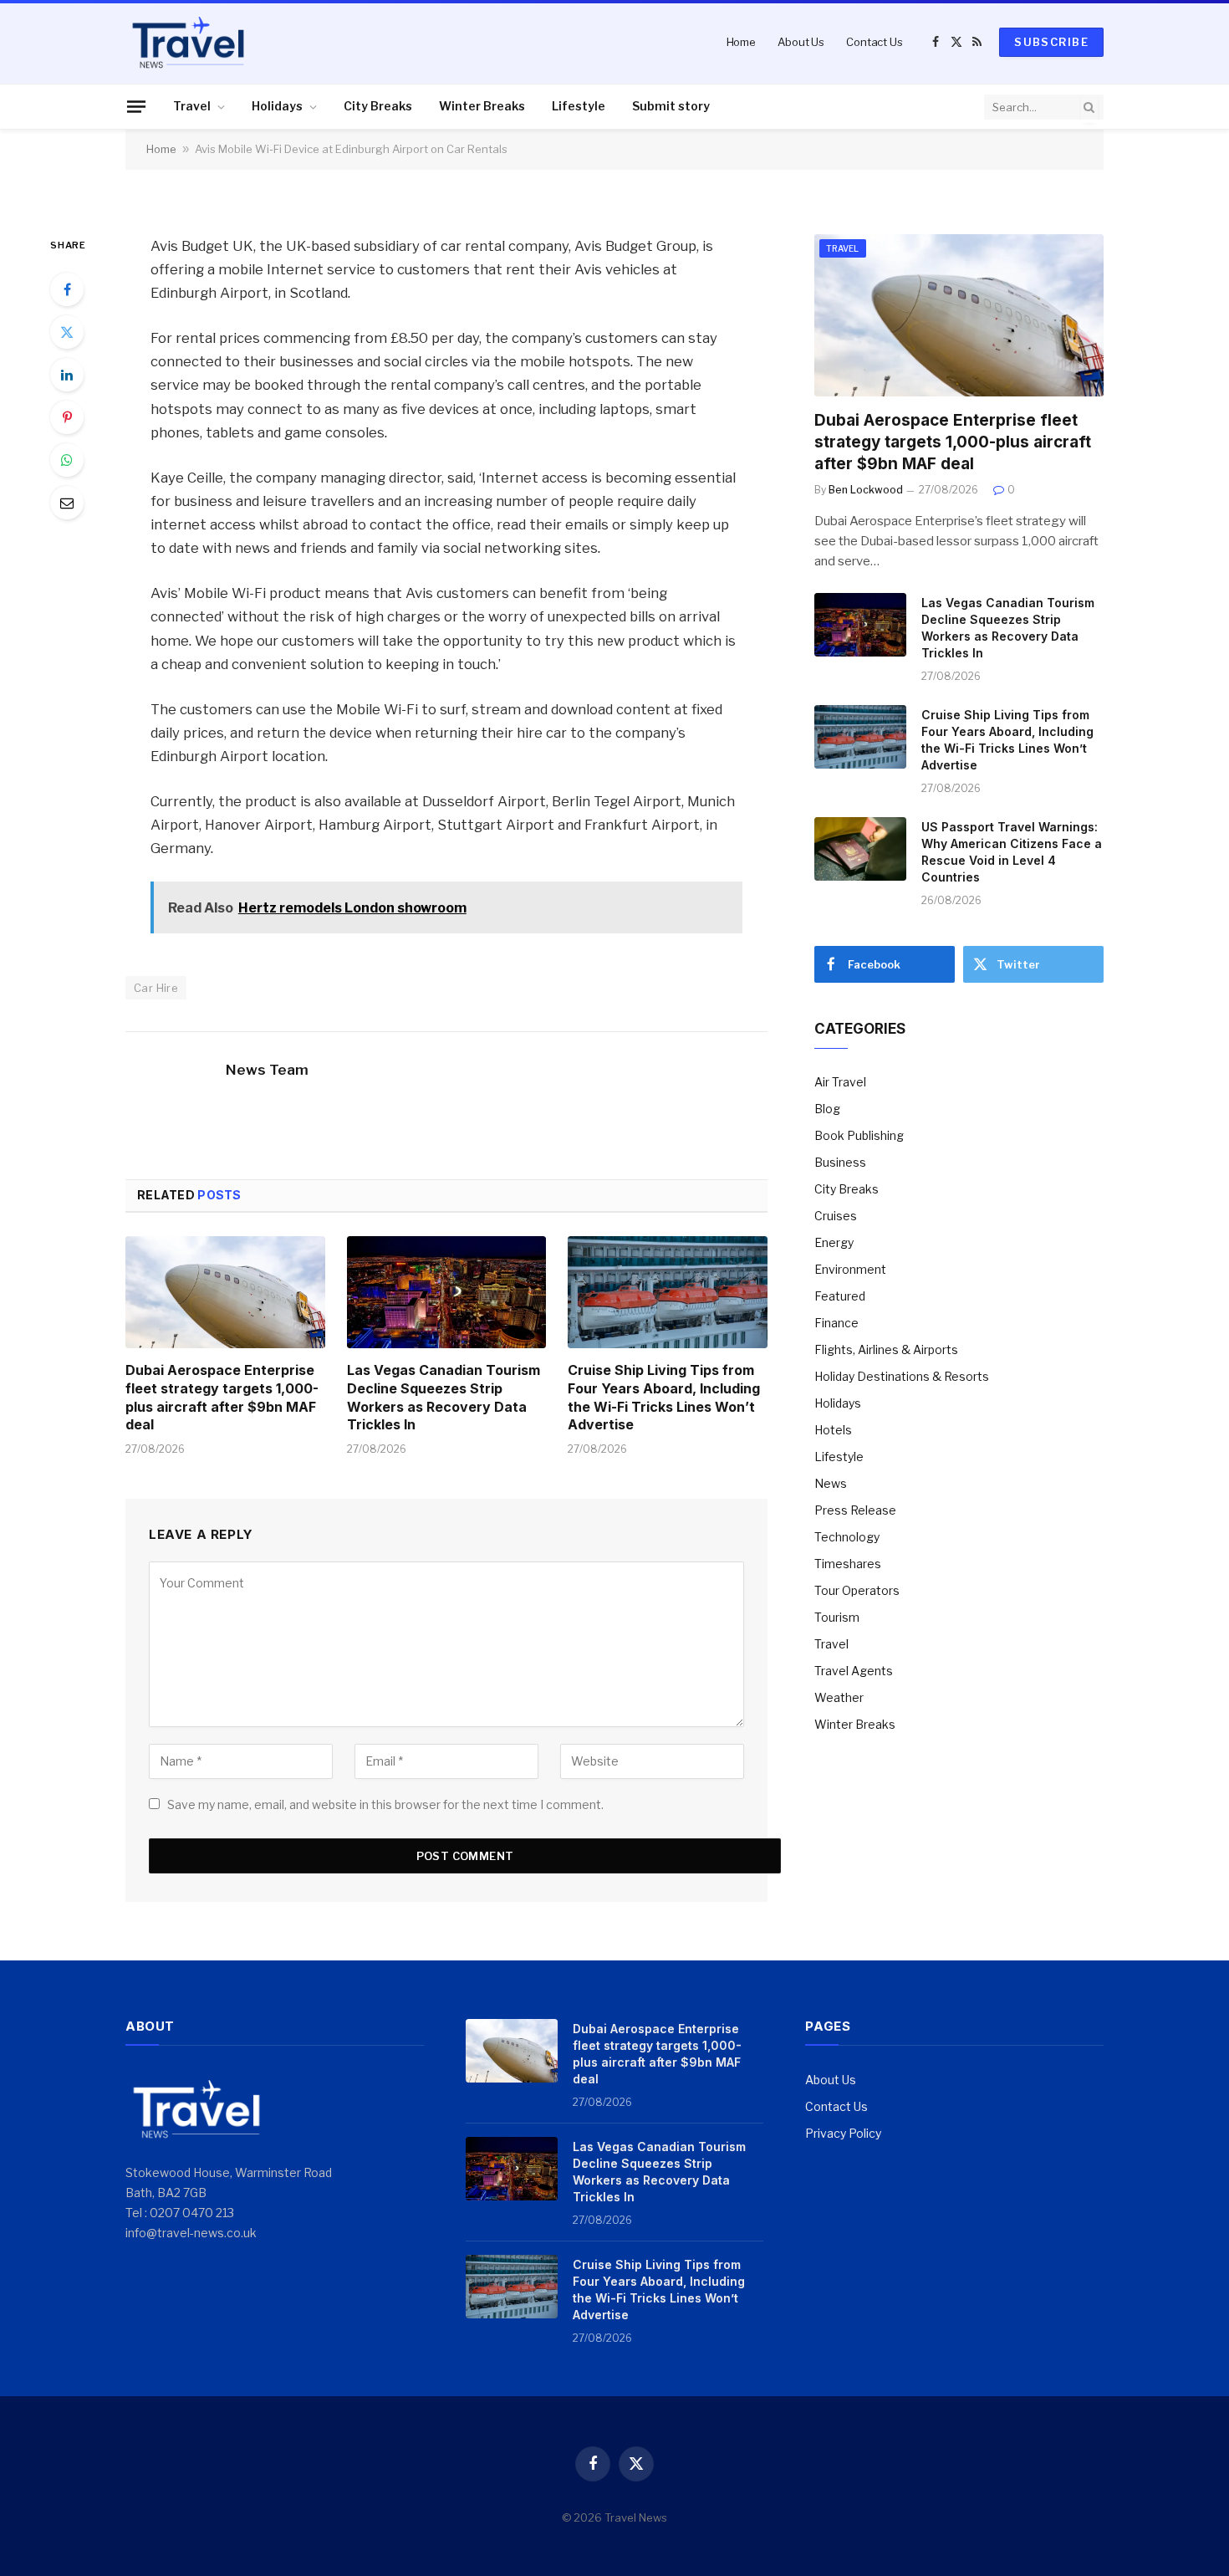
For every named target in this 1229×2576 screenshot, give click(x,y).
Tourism (837, 1617)
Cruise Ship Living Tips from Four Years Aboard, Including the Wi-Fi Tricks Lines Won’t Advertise (664, 1397)
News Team (267, 1070)
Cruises (836, 1216)
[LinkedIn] (67, 375)
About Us (801, 42)
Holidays (277, 106)
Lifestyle (579, 106)
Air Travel (840, 1082)
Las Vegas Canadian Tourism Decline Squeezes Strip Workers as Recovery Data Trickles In (444, 1397)
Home (741, 42)
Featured (840, 1296)
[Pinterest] (67, 417)
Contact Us (875, 42)
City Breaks (378, 106)
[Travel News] (188, 42)
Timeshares (848, 1564)
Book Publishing (859, 1135)
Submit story (671, 106)
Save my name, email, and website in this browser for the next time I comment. (385, 1804)
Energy (834, 1242)
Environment (850, 1269)
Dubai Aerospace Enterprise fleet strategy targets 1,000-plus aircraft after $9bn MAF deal (222, 1397)
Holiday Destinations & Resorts (902, 1376)
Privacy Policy (843, 2133)
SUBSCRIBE (1051, 42)
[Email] (67, 503)
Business (840, 1162)
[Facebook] (67, 289)
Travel (192, 106)
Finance (836, 1323)
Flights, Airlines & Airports (886, 1349)
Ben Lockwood (866, 490)
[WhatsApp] (67, 460)
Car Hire (156, 988)
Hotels (833, 1430)
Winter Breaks (482, 106)
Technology (847, 1537)
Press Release (855, 1510)
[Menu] (136, 106)
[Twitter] (67, 332)
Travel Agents (854, 1671)
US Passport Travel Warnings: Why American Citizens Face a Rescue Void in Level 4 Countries (1012, 852)
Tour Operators (857, 1590)
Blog (827, 1109)
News (831, 1483)
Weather (839, 1697)
